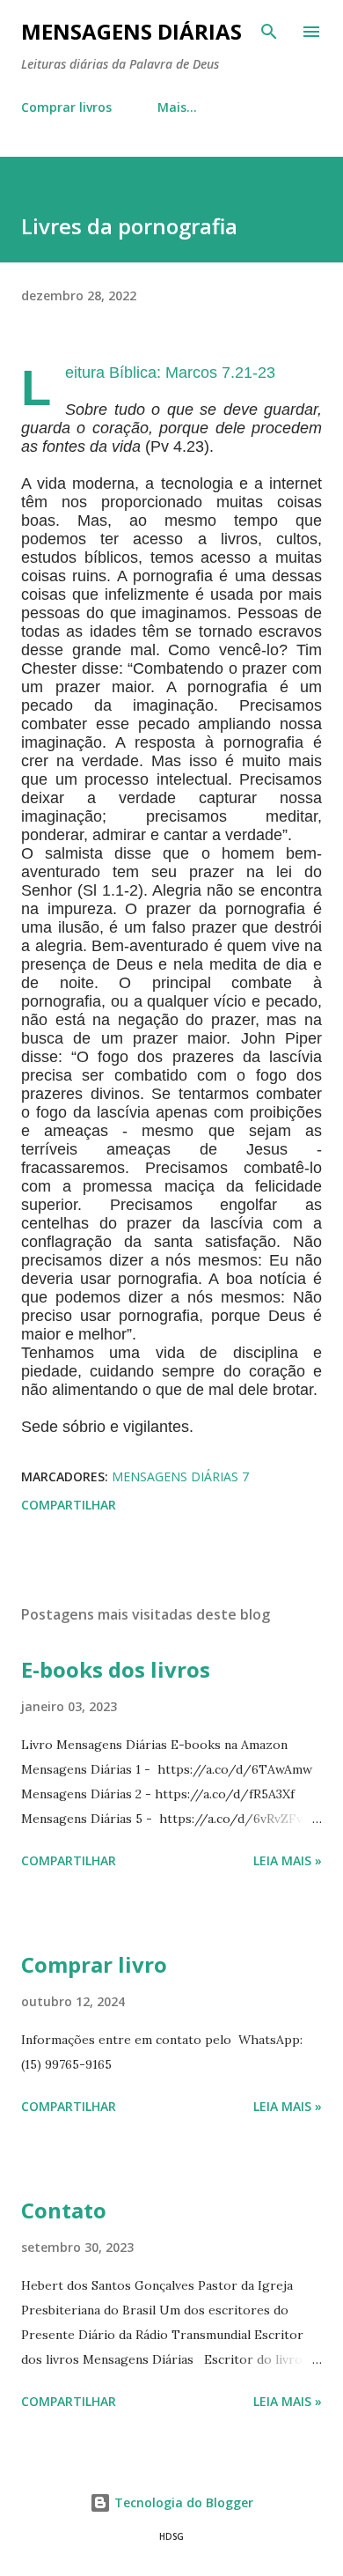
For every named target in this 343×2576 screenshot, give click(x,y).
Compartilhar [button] (69, 1505)
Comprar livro (94, 1964)
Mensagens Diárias (131, 31)
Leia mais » (288, 1860)
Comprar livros (66, 107)
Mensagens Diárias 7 (180, 1476)
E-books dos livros (116, 1669)
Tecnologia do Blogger (182, 2502)
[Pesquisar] (269, 32)
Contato (64, 2210)
